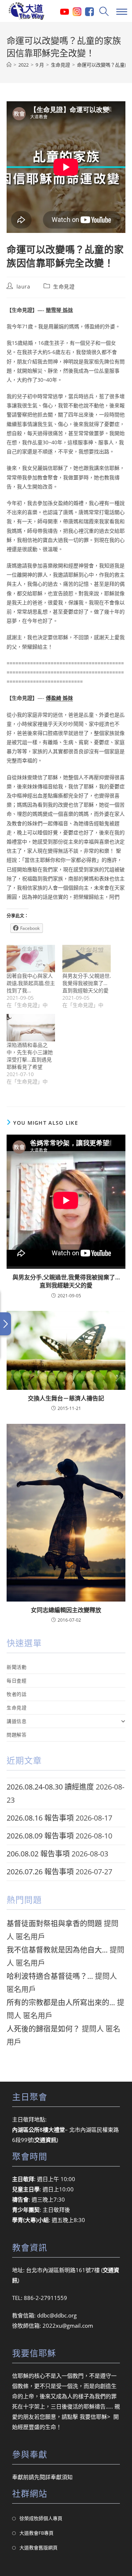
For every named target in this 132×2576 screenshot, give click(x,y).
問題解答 (16, 1735)
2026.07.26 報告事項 (40, 1872)
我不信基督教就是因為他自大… (57, 1950)
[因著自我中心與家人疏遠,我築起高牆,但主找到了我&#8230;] (31, 959)
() (45, 2140)
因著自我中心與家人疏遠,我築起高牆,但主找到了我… (31, 983)
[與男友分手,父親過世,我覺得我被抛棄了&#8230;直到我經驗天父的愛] (87, 959)
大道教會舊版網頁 (38, 2547)
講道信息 (16, 1721)
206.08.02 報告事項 (38, 1854)
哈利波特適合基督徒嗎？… (50, 1976)
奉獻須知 (62, 2477)
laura (23, 286)
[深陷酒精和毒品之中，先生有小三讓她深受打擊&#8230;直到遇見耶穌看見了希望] (31, 1028)
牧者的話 (16, 1694)
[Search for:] (103, 11)
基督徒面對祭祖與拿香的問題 (54, 1923)
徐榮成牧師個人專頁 (41, 2518)
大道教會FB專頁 (36, 2533)
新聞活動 (16, 1667)
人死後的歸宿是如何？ (43, 2029)
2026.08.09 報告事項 (40, 1836)
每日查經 (16, 1681)
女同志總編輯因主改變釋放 (66, 1610)
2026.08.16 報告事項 (40, 1818)
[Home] (9, 65)
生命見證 (64, 286)
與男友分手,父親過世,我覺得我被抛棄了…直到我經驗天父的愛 (87, 983)
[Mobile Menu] (121, 11)
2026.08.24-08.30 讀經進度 (50, 1787)
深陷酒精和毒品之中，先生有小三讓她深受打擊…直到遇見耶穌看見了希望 (30, 1056)
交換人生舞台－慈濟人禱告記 (66, 1398)
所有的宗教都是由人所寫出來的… (61, 2002)
